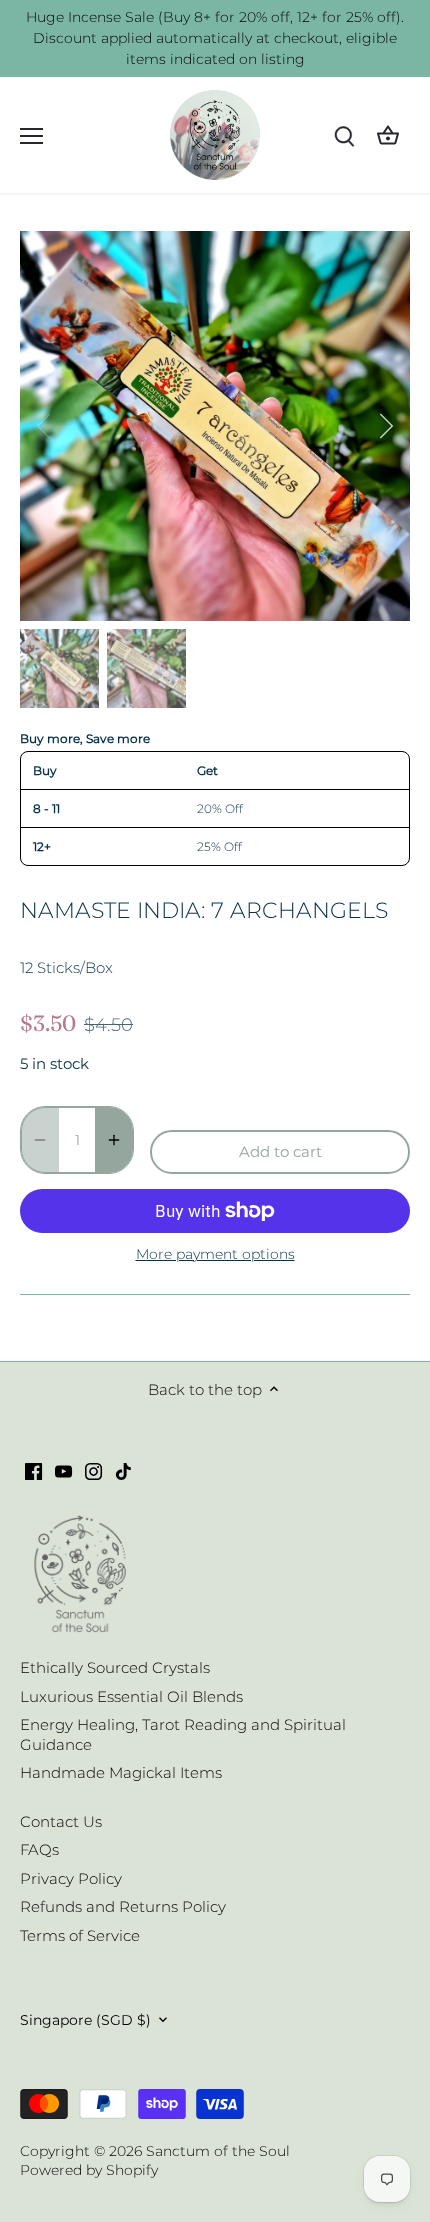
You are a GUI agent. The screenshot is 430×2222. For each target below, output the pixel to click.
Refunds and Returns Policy (123, 1906)
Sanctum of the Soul (218, 2151)
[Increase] (114, 1140)
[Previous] (45, 426)
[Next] (385, 426)
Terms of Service (80, 1935)
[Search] (344, 135)
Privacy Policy (71, 1878)
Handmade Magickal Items (121, 1772)
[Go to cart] (388, 135)
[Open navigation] (31, 136)
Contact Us (61, 1821)
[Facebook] (33, 1469)
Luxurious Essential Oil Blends (131, 1696)
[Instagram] (93, 1469)
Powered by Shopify (89, 2170)
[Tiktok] (123, 1469)
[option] (215, 426)
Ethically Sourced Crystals (115, 1667)
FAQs (39, 1849)
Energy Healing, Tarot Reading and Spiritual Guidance (183, 1734)
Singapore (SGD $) (85, 2020)
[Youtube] (63, 1469)
